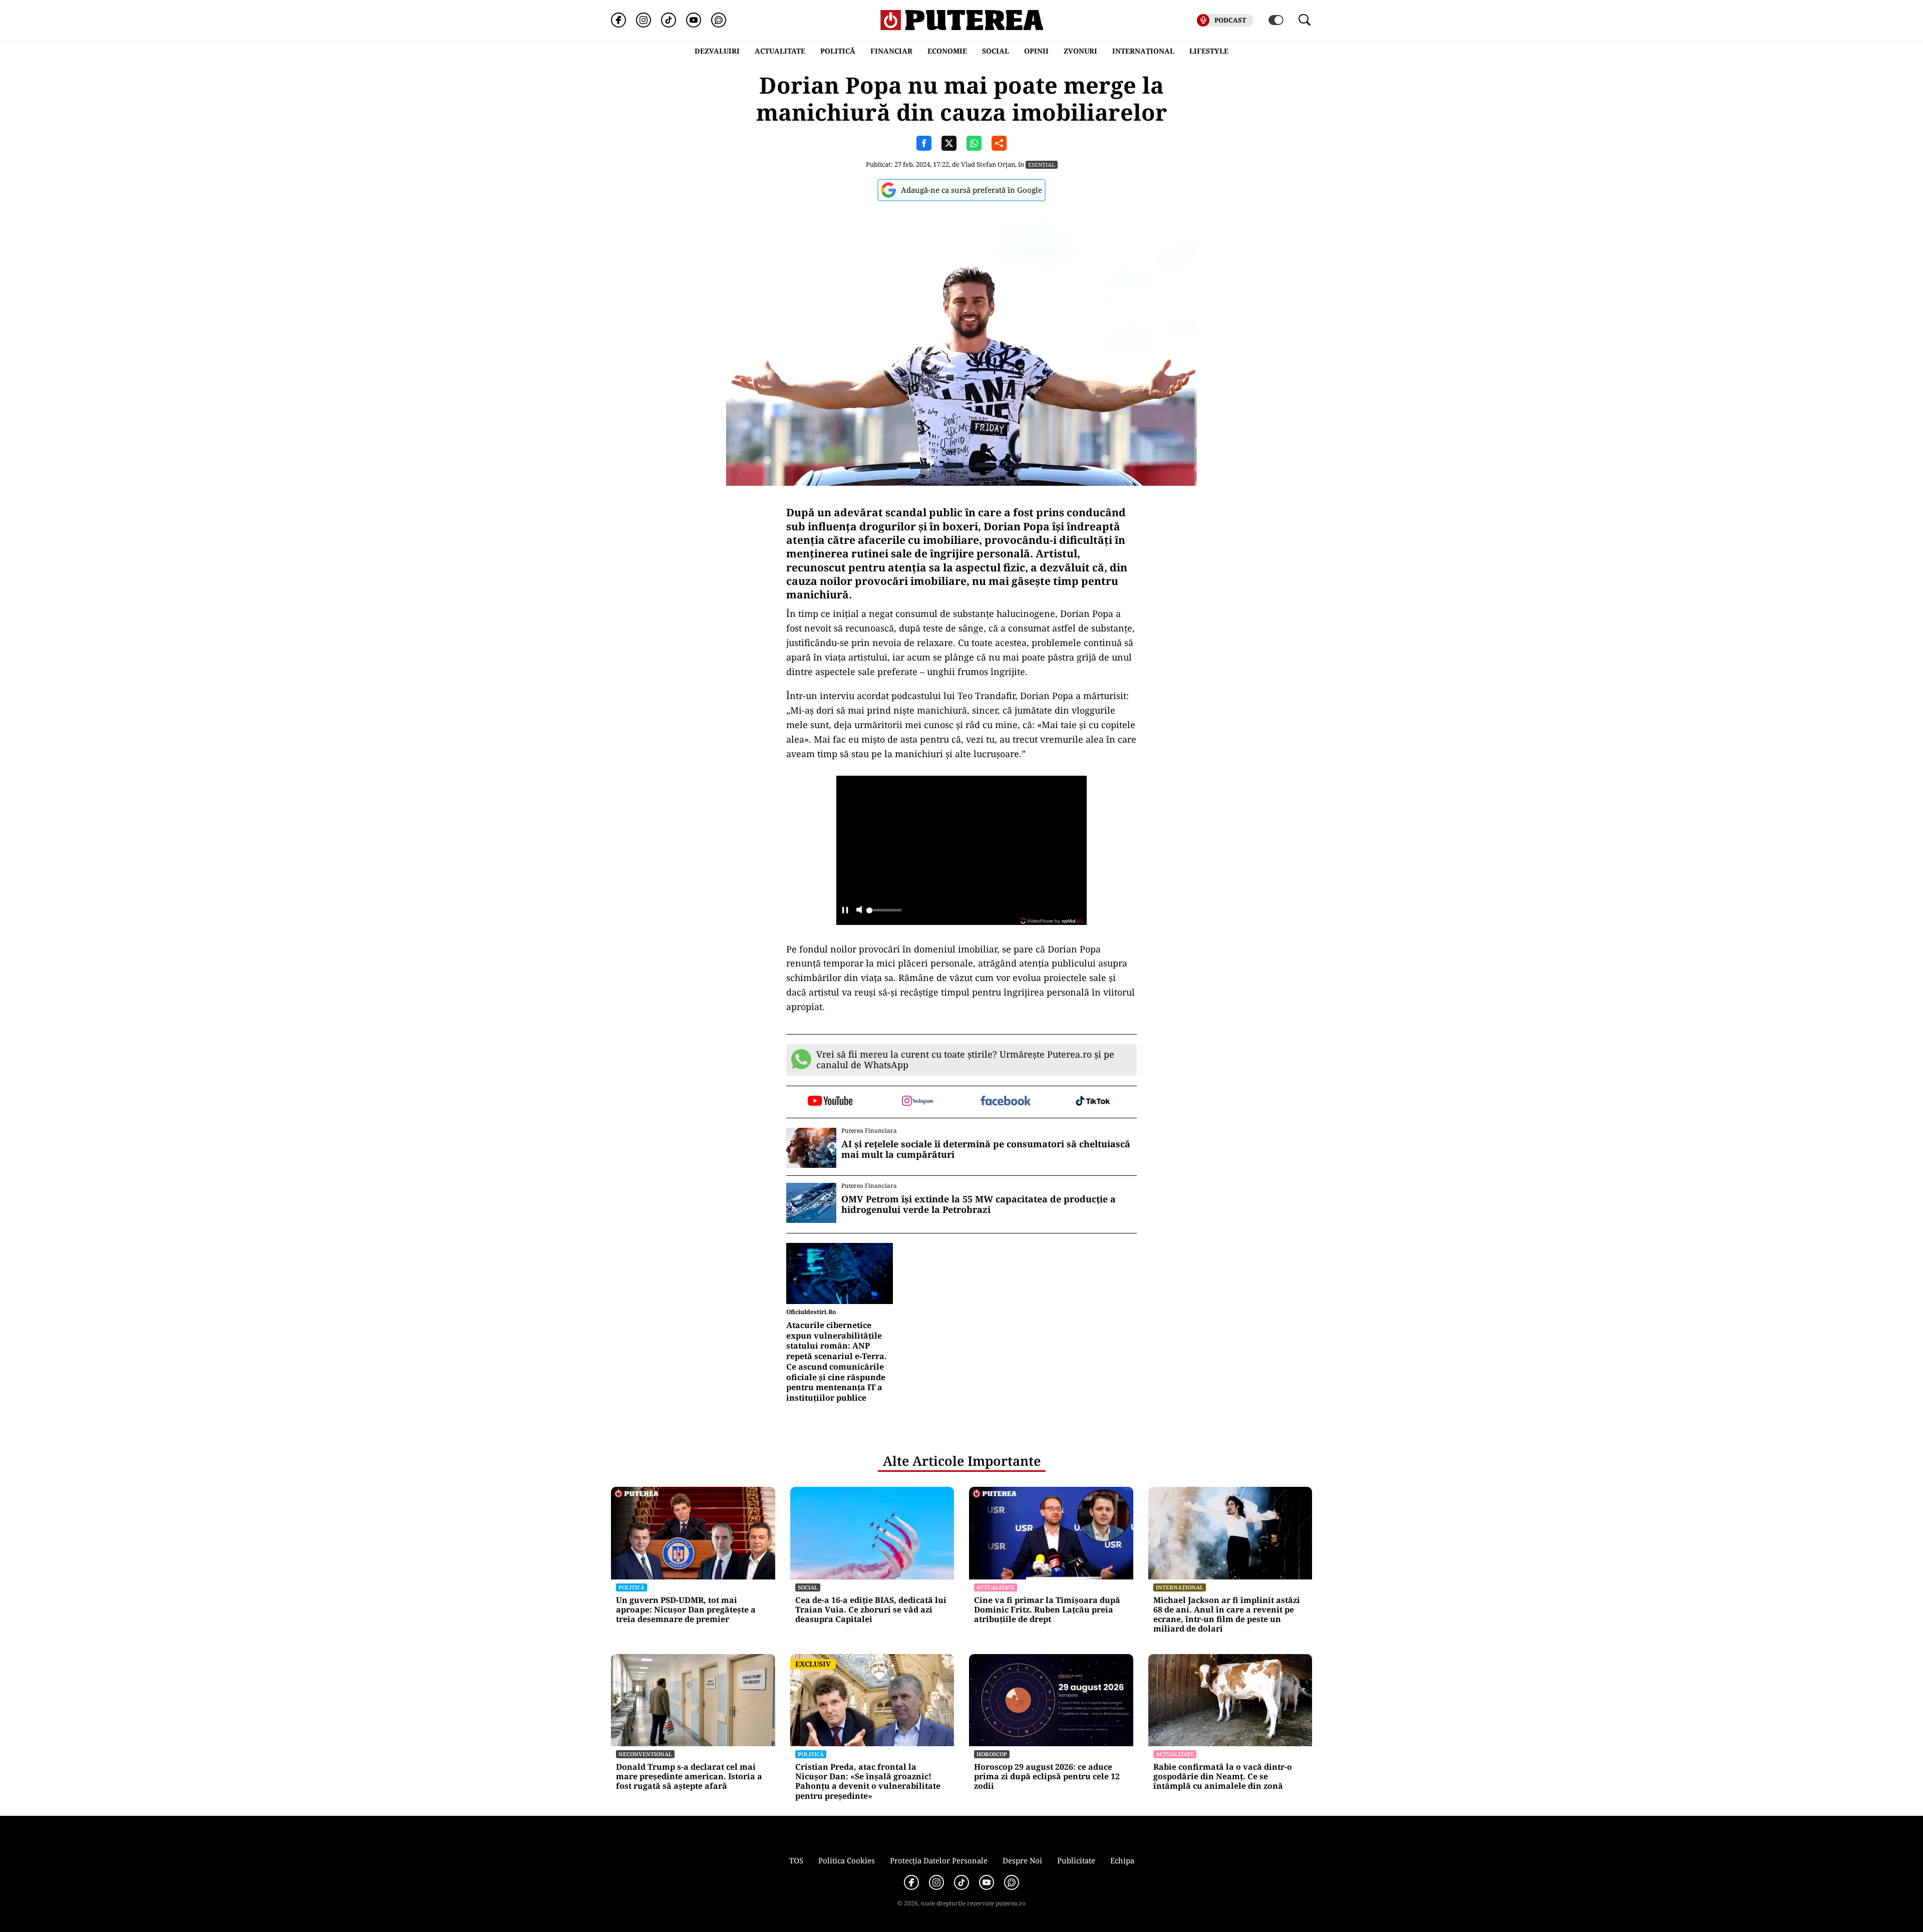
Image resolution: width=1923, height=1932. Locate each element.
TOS (796, 1860)
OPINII (1036, 51)
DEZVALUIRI (717, 51)
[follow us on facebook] (1005, 1101)
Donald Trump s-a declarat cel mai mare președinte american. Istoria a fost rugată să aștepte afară (689, 1777)
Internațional (1180, 1587)
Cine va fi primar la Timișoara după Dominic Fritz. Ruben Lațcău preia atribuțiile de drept (1047, 1610)
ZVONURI (1080, 51)
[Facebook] (618, 20)
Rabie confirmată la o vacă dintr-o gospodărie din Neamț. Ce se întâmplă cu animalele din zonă (1223, 1777)
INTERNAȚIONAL (1143, 51)
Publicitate (1076, 1860)
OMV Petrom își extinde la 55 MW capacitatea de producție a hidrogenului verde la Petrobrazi (979, 1205)
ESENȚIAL (1042, 165)
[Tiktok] (669, 20)
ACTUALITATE (780, 51)
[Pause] (845, 911)
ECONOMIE (947, 51)
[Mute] (859, 911)
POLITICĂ (838, 51)
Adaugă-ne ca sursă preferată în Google (972, 190)
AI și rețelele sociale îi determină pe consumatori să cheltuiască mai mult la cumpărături (986, 1150)
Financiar (891, 51)
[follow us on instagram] (918, 1102)
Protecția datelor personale (939, 1860)
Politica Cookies (847, 1860)
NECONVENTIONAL (645, 1754)
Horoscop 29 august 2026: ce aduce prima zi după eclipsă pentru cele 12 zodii (1047, 1777)
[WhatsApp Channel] (719, 20)
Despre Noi (1022, 1860)
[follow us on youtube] (830, 1102)
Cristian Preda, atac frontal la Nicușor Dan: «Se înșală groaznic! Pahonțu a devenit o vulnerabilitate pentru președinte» (868, 1782)
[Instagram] (644, 20)
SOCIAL (996, 51)
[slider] (884, 913)
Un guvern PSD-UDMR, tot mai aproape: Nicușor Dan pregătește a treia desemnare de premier (686, 1610)
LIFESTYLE (1209, 51)
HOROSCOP (992, 1754)
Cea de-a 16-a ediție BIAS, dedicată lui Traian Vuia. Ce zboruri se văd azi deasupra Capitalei (871, 1610)
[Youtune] (694, 20)
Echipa (1122, 1860)
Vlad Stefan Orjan (988, 164)
